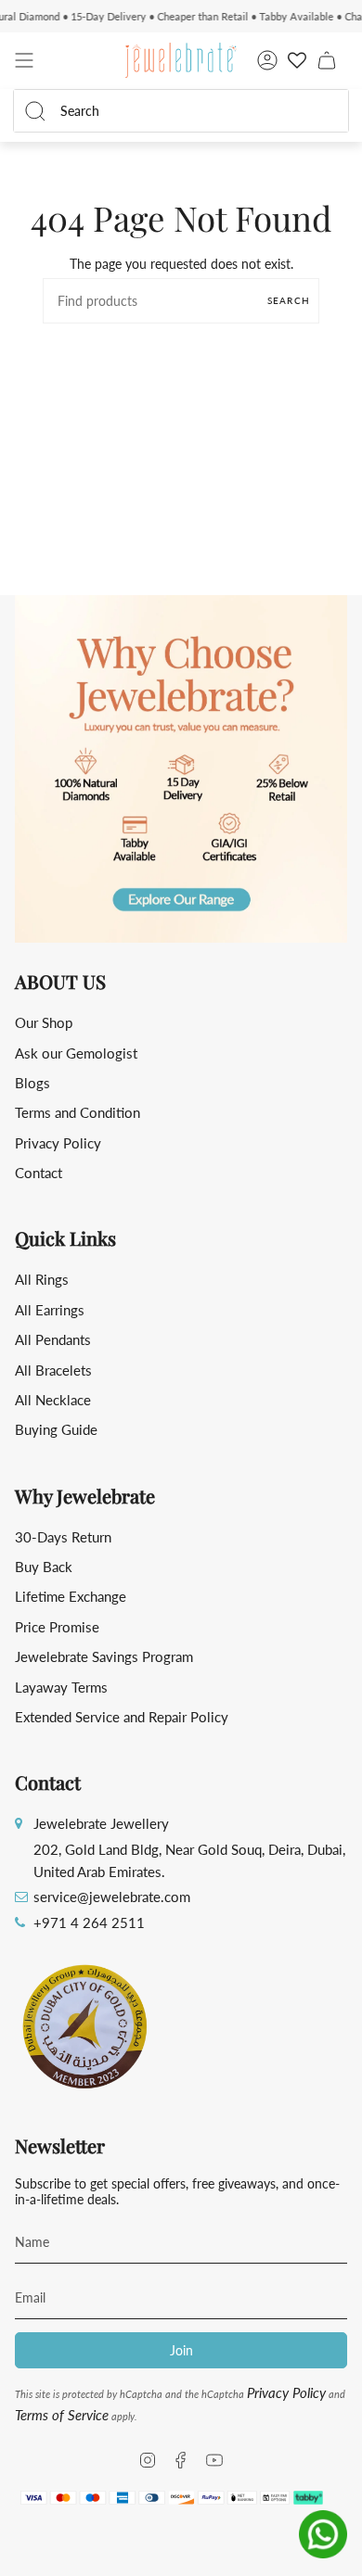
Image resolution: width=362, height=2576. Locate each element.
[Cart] (327, 60)
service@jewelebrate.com (112, 1897)
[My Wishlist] (297, 60)
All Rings (42, 1279)
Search (289, 300)
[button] (181, 769)
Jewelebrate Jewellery (101, 1823)
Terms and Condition (78, 1112)
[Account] (267, 60)
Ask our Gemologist (76, 1053)
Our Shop (44, 1022)
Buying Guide (56, 1429)
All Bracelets (53, 1370)
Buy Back (44, 1567)
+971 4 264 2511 (89, 1922)
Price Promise (57, 1627)
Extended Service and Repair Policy (122, 1717)
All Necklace (53, 1400)
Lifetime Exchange (71, 1596)
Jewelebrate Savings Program (104, 1656)
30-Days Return (63, 1537)
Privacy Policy (58, 1143)
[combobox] (193, 111)
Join (181, 2350)
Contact (39, 1173)
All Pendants (53, 1339)
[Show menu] (24, 60)
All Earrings (50, 1310)
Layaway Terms (61, 1687)
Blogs (32, 1083)
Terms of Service (62, 2415)
